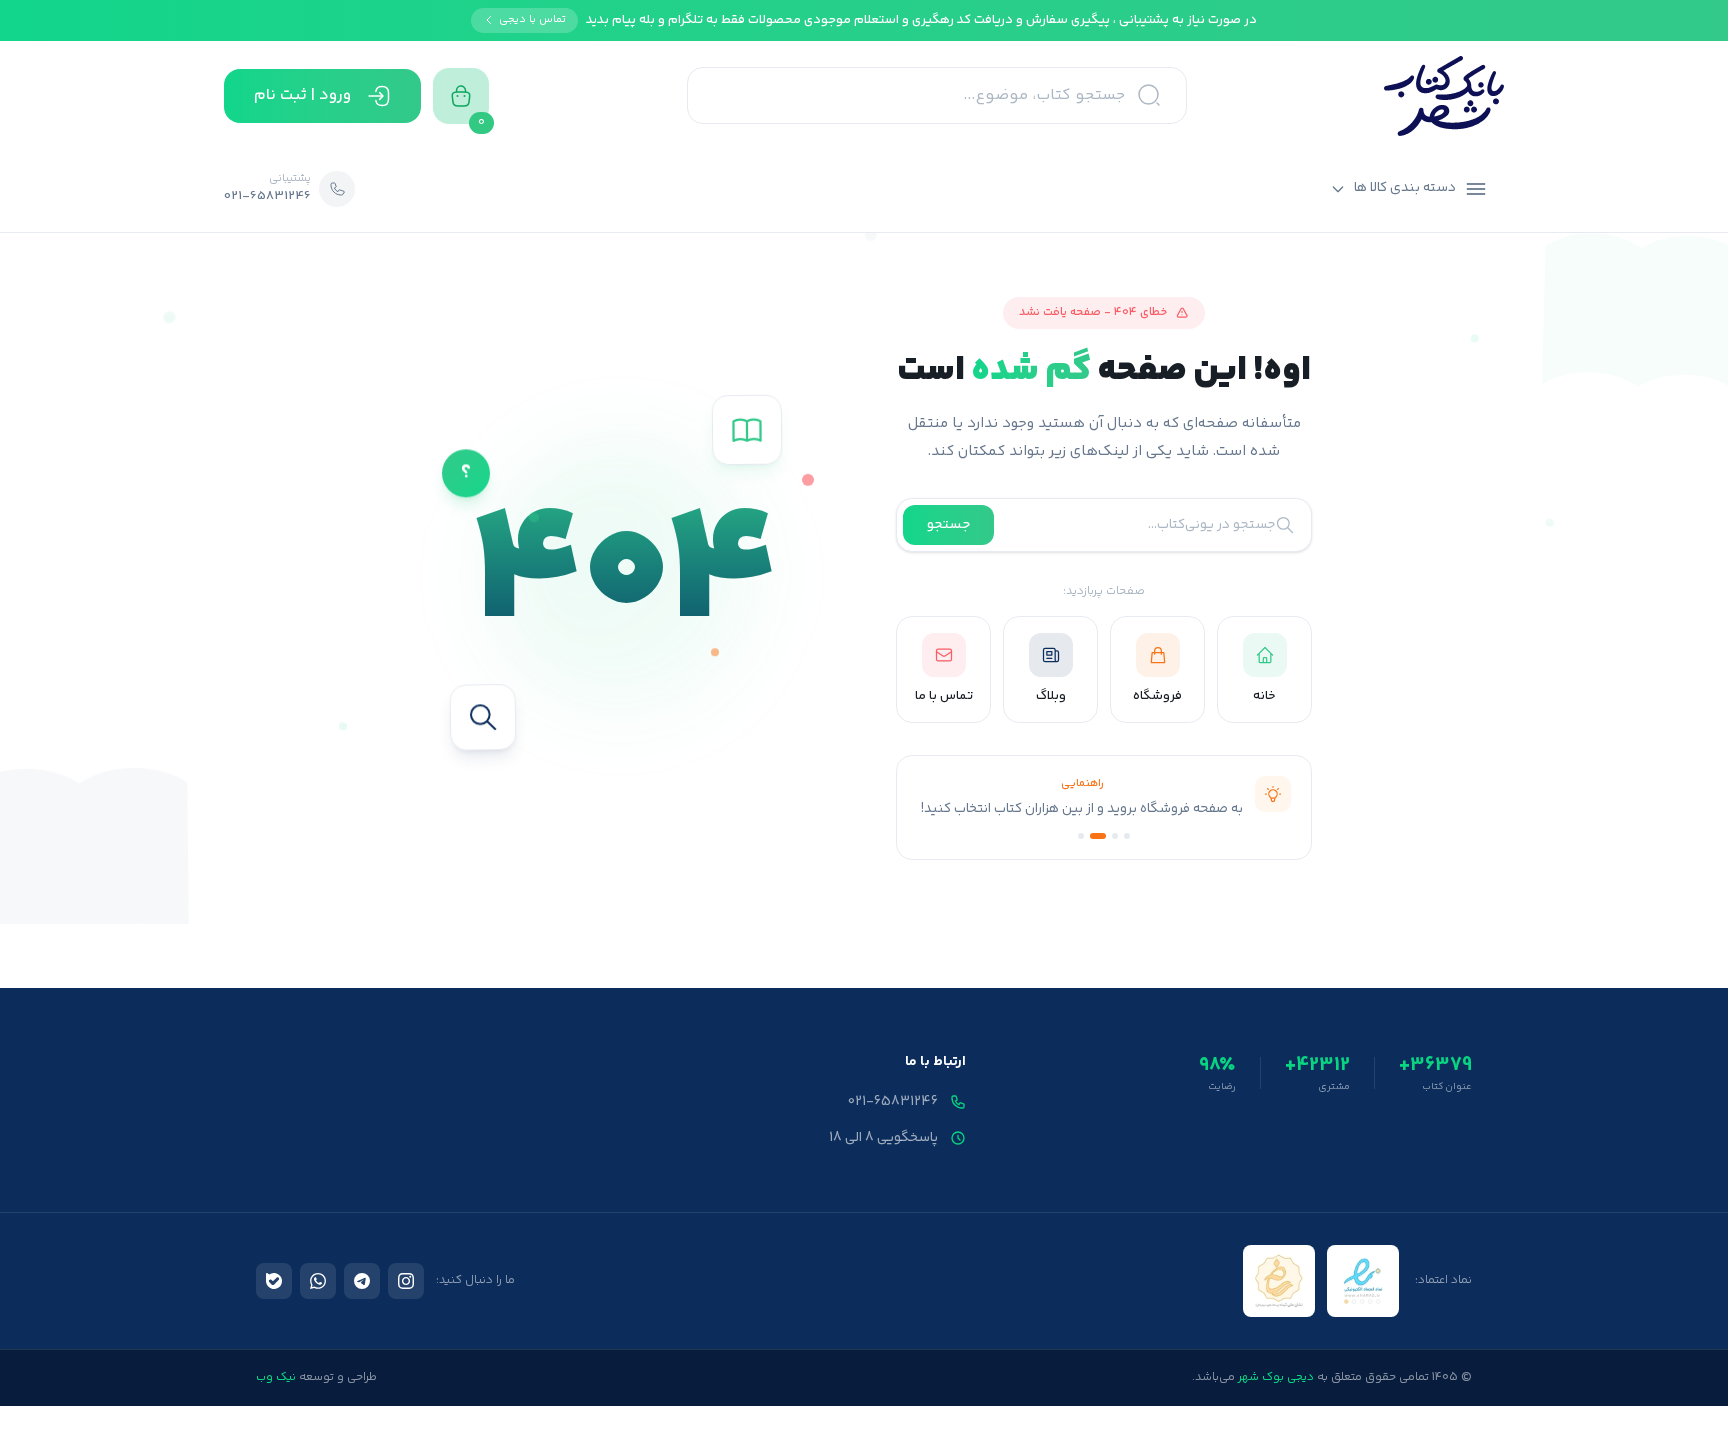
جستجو (948, 525)
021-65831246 (893, 1102)
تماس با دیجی (532, 19)
